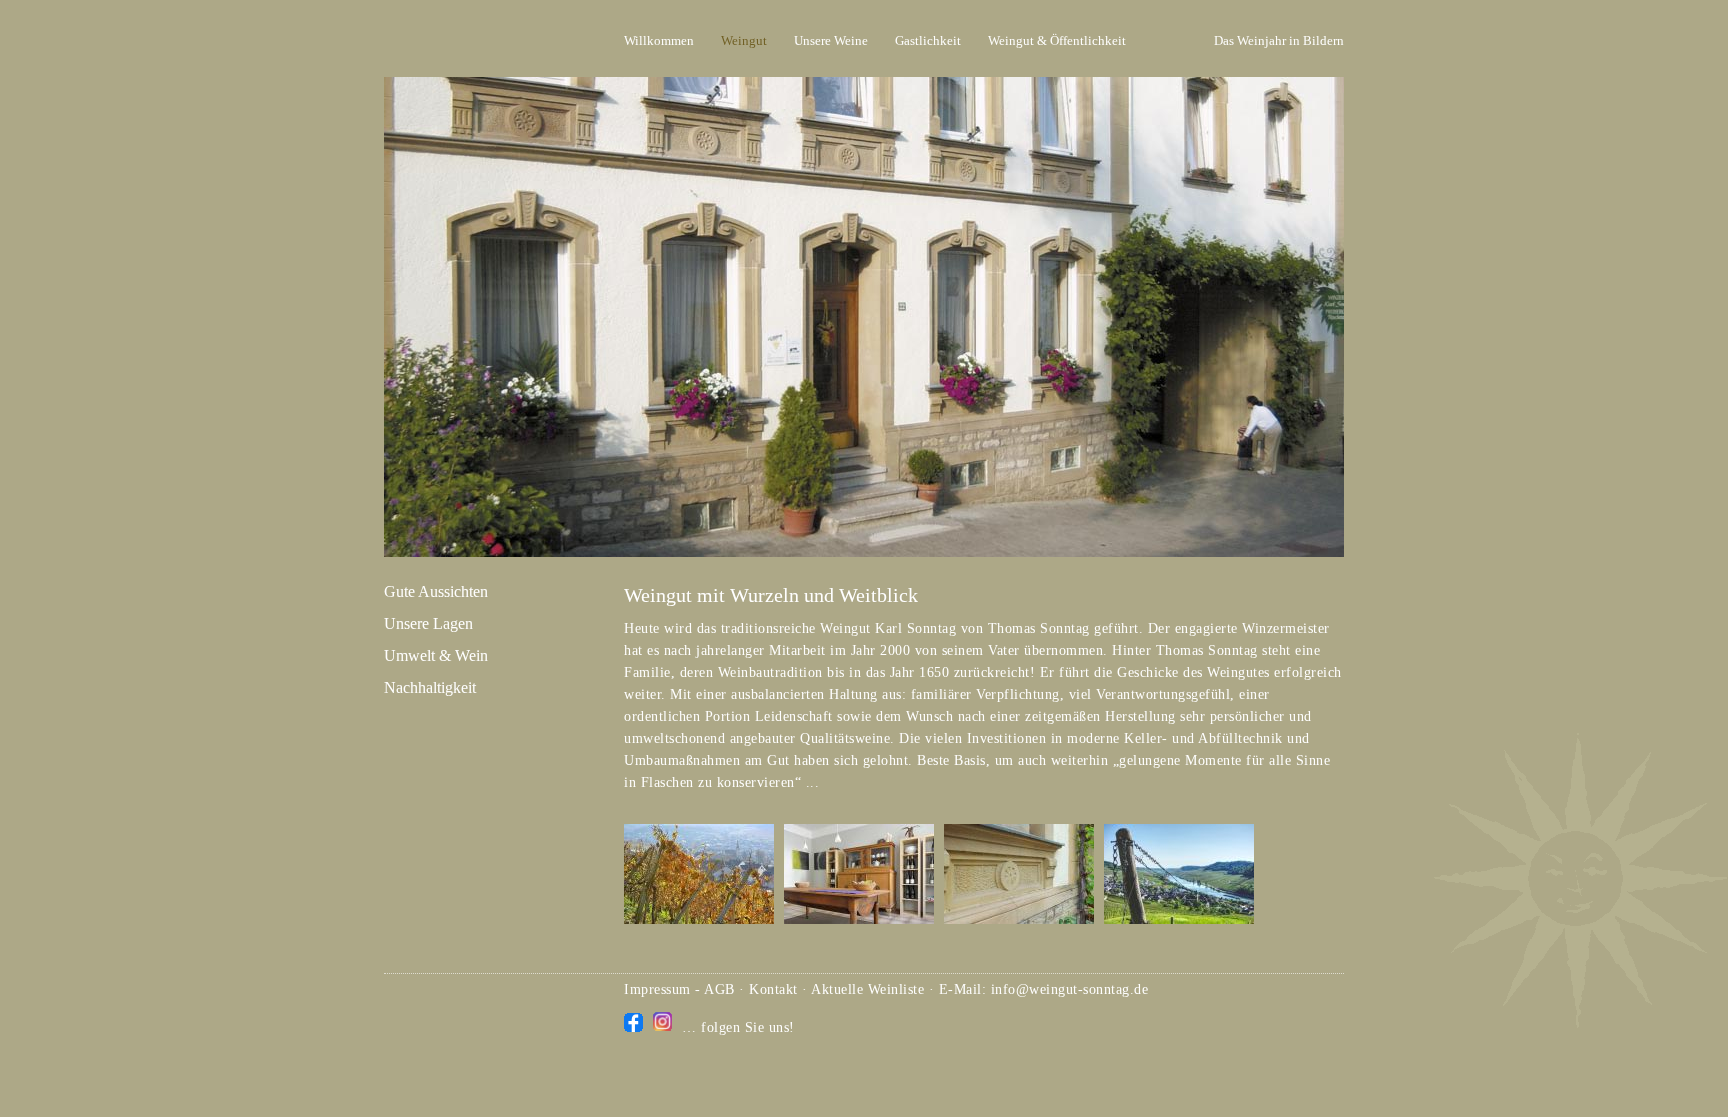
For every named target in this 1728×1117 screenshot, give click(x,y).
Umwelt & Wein (436, 655)
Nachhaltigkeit (430, 687)
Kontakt (773, 989)
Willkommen (659, 40)
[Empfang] (859, 919)
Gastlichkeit (928, 40)
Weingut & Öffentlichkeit (1057, 40)
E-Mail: (965, 989)
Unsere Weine (831, 40)
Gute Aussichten (436, 591)
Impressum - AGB (679, 989)
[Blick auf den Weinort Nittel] (699, 919)
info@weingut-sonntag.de (1070, 989)
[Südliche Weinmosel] (1179, 919)
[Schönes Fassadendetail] (1019, 919)
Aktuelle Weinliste (867, 989)
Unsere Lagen (428, 623)
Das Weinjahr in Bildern (1279, 40)
